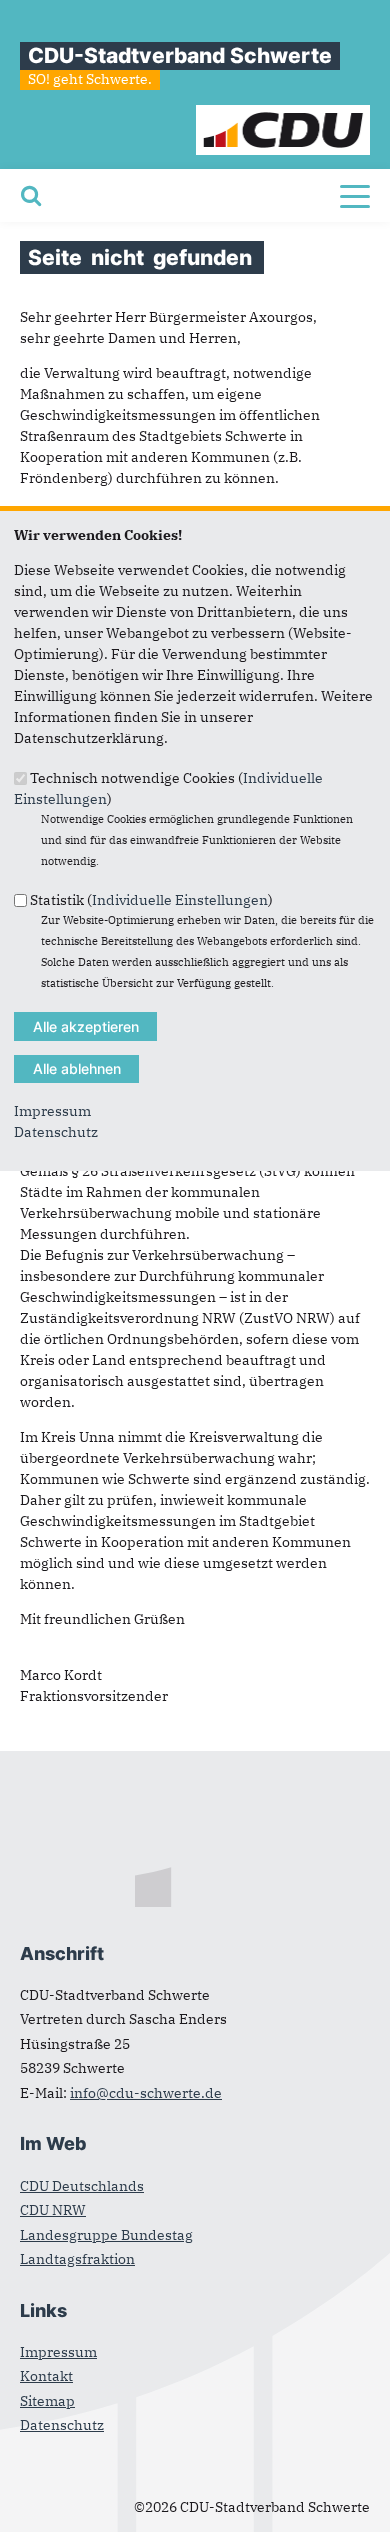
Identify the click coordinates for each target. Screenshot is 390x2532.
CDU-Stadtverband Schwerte (180, 55)
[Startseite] (283, 115)
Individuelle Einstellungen (180, 900)
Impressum (52, 1111)
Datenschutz (56, 1132)
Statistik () (151, 900)
